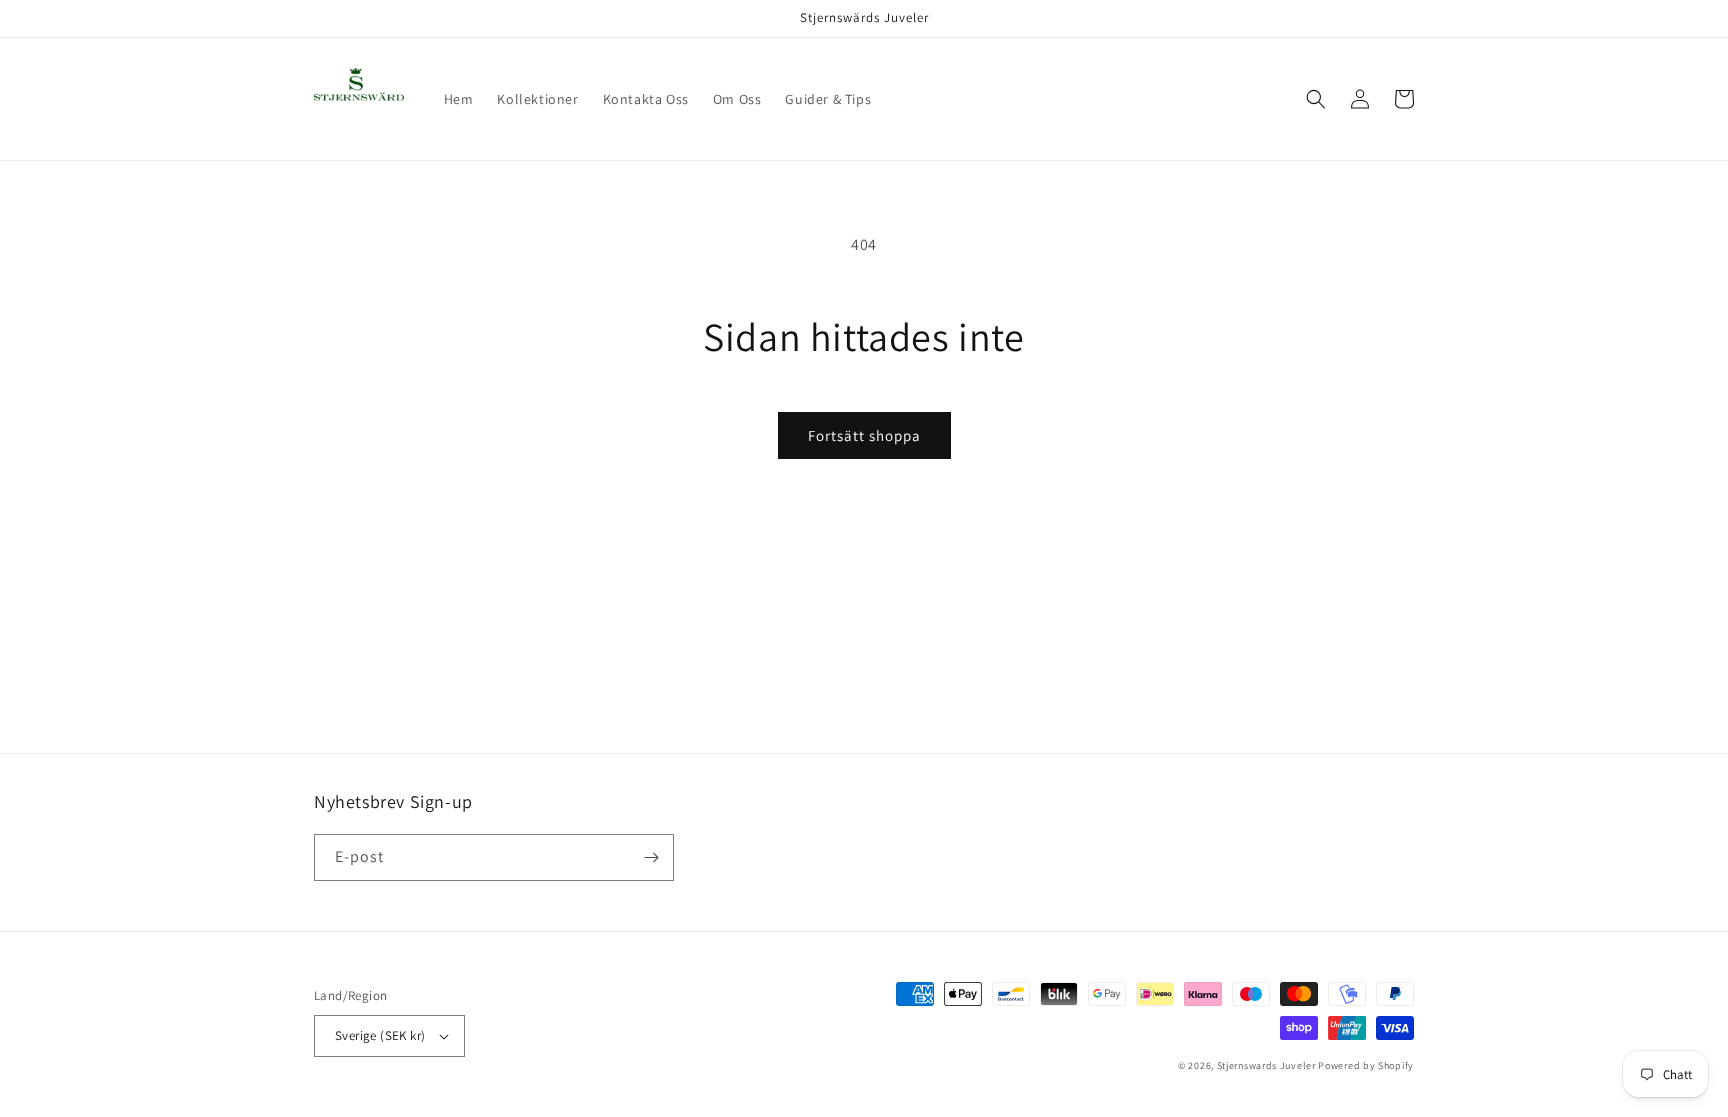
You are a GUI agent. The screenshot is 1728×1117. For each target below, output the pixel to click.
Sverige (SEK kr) (380, 1035)
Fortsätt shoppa (864, 435)
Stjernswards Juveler (1266, 1065)
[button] (1316, 99)
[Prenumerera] (651, 857)
